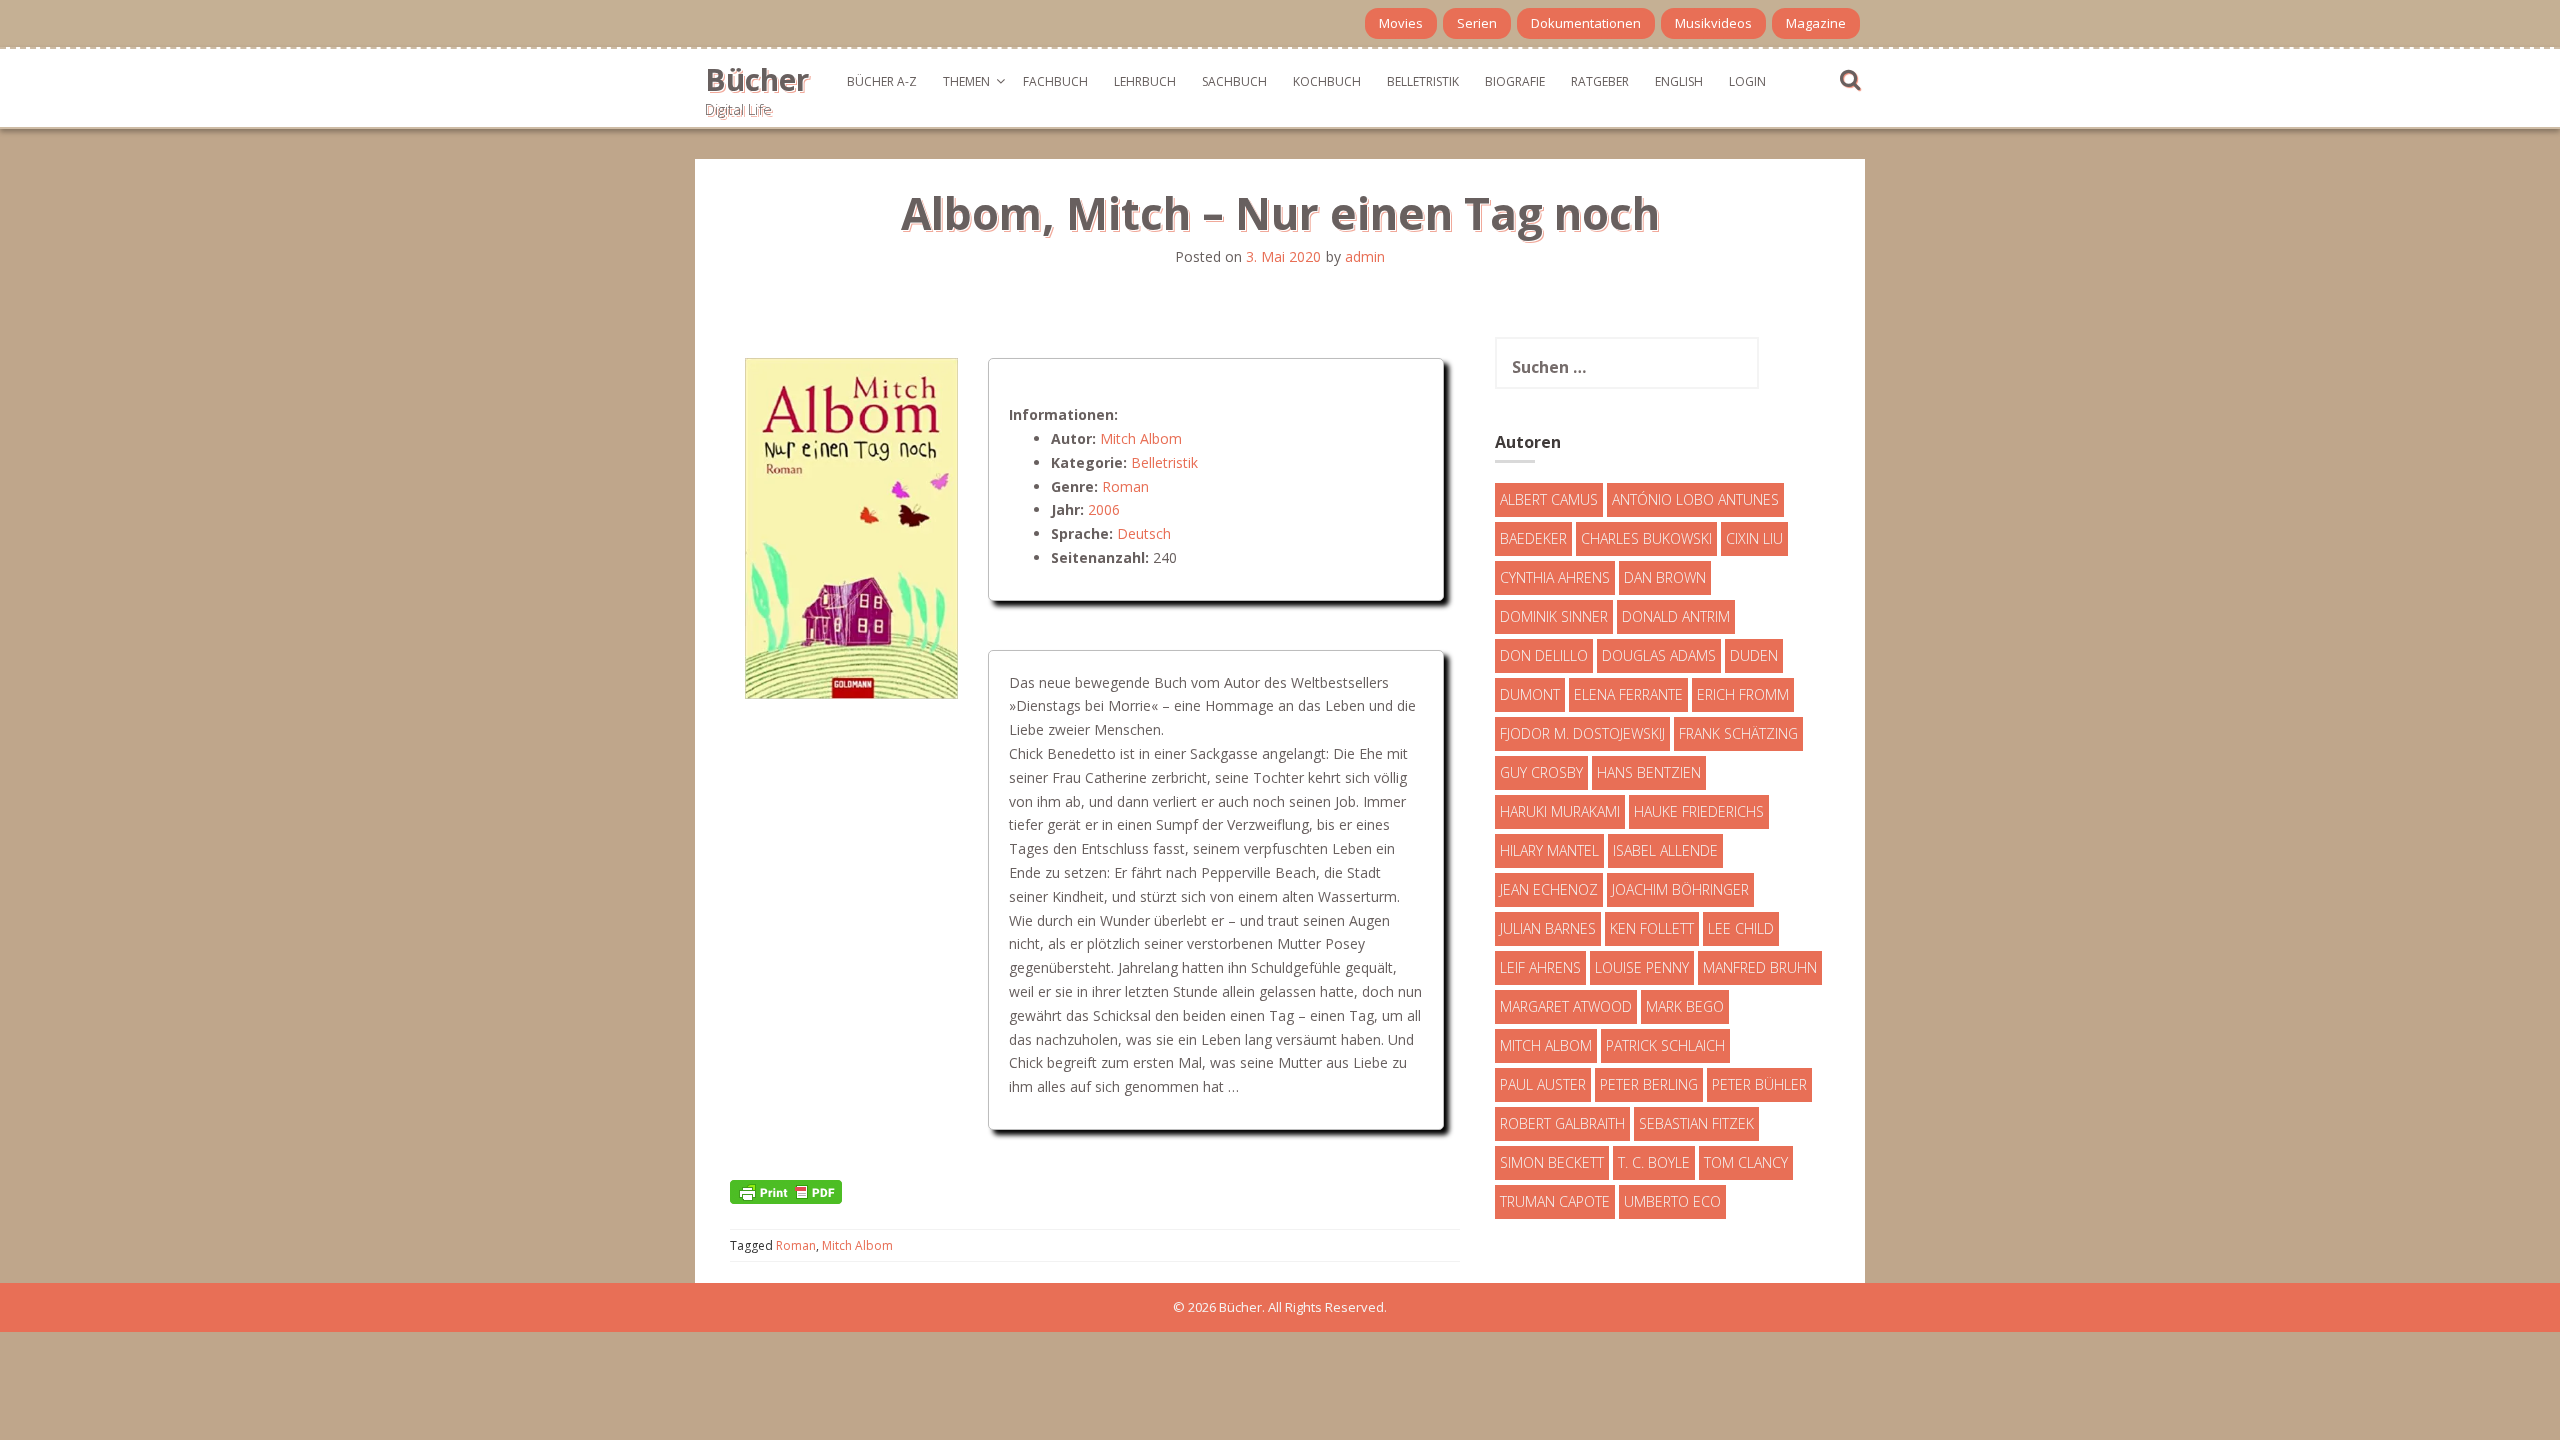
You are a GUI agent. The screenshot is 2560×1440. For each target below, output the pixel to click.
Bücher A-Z (882, 81)
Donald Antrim (1676, 616)
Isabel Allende (1665, 850)
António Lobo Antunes (1695, 499)
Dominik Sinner (1554, 616)
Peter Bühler (1759, 1084)
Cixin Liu (1754, 538)
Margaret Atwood (1566, 1006)
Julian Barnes (1548, 928)
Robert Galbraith (1562, 1123)
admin (1365, 256)
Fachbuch (1055, 81)
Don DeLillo (1544, 655)
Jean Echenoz (1549, 889)
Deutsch (1144, 533)
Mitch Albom (1141, 438)
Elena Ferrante (1628, 694)
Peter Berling (1649, 1084)
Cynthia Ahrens (1555, 577)
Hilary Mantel (1549, 850)
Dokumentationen (1586, 23)
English (1679, 81)
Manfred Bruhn (1760, 967)
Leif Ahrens (1540, 967)
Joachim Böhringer (1680, 889)
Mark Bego (1685, 1006)
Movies (1401, 23)
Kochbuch (1327, 81)
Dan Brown (1665, 577)
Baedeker (1533, 538)
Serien (1477, 23)
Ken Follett (1652, 928)
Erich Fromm (1743, 694)
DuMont (1530, 694)
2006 (1104, 509)
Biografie (1515, 81)
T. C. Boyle (1654, 1162)
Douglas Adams (1659, 655)
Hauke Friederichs (1699, 811)
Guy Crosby (1541, 772)
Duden (1754, 655)
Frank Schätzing (1738, 733)
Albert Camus (1549, 499)
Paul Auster (1543, 1084)
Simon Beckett (1552, 1162)
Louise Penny (1642, 967)
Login (1747, 81)
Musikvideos (1713, 23)
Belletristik (1423, 81)
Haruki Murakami (1560, 811)
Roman (1125, 486)
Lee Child (1741, 928)
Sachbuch (1234, 81)
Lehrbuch (1145, 81)
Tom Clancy (1746, 1162)
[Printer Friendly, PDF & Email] (786, 1190)
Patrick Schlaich (1665, 1045)
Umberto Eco (1672, 1201)
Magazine (1816, 23)
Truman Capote (1555, 1201)
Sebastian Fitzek (1696, 1123)
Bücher (757, 79)
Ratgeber (1600, 81)
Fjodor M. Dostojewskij (1582, 733)
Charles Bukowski (1646, 538)
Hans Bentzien (1649, 772)
